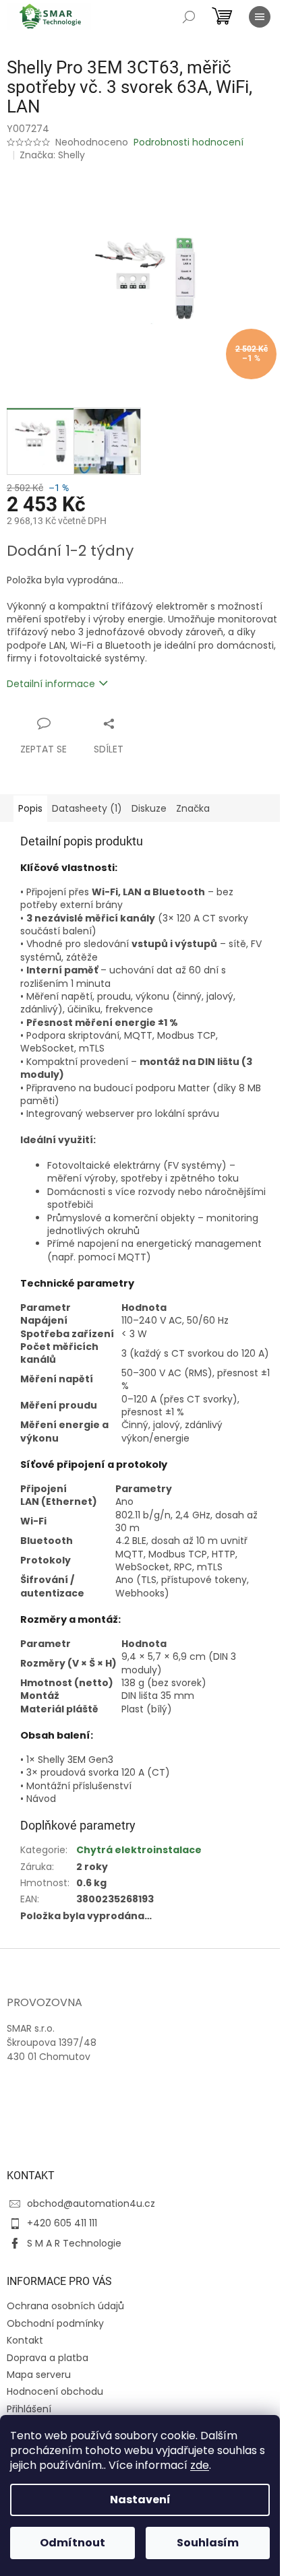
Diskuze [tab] (149, 808)
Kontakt (25, 2340)
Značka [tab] (193, 808)
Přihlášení (29, 2409)
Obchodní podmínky (55, 2323)
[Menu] (260, 17)
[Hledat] (189, 17)
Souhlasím (208, 2543)
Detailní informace (51, 684)
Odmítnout (72, 2543)
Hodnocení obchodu (55, 2391)
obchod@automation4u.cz (91, 2203)
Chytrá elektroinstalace (139, 1850)
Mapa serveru (39, 2375)
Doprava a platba (48, 2358)
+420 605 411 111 (62, 2223)
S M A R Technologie (74, 2243)
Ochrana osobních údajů (65, 2306)
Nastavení (140, 2500)
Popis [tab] (30, 808)
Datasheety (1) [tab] (87, 808)
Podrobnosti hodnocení (188, 142)
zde (200, 2465)
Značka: (52, 155)
